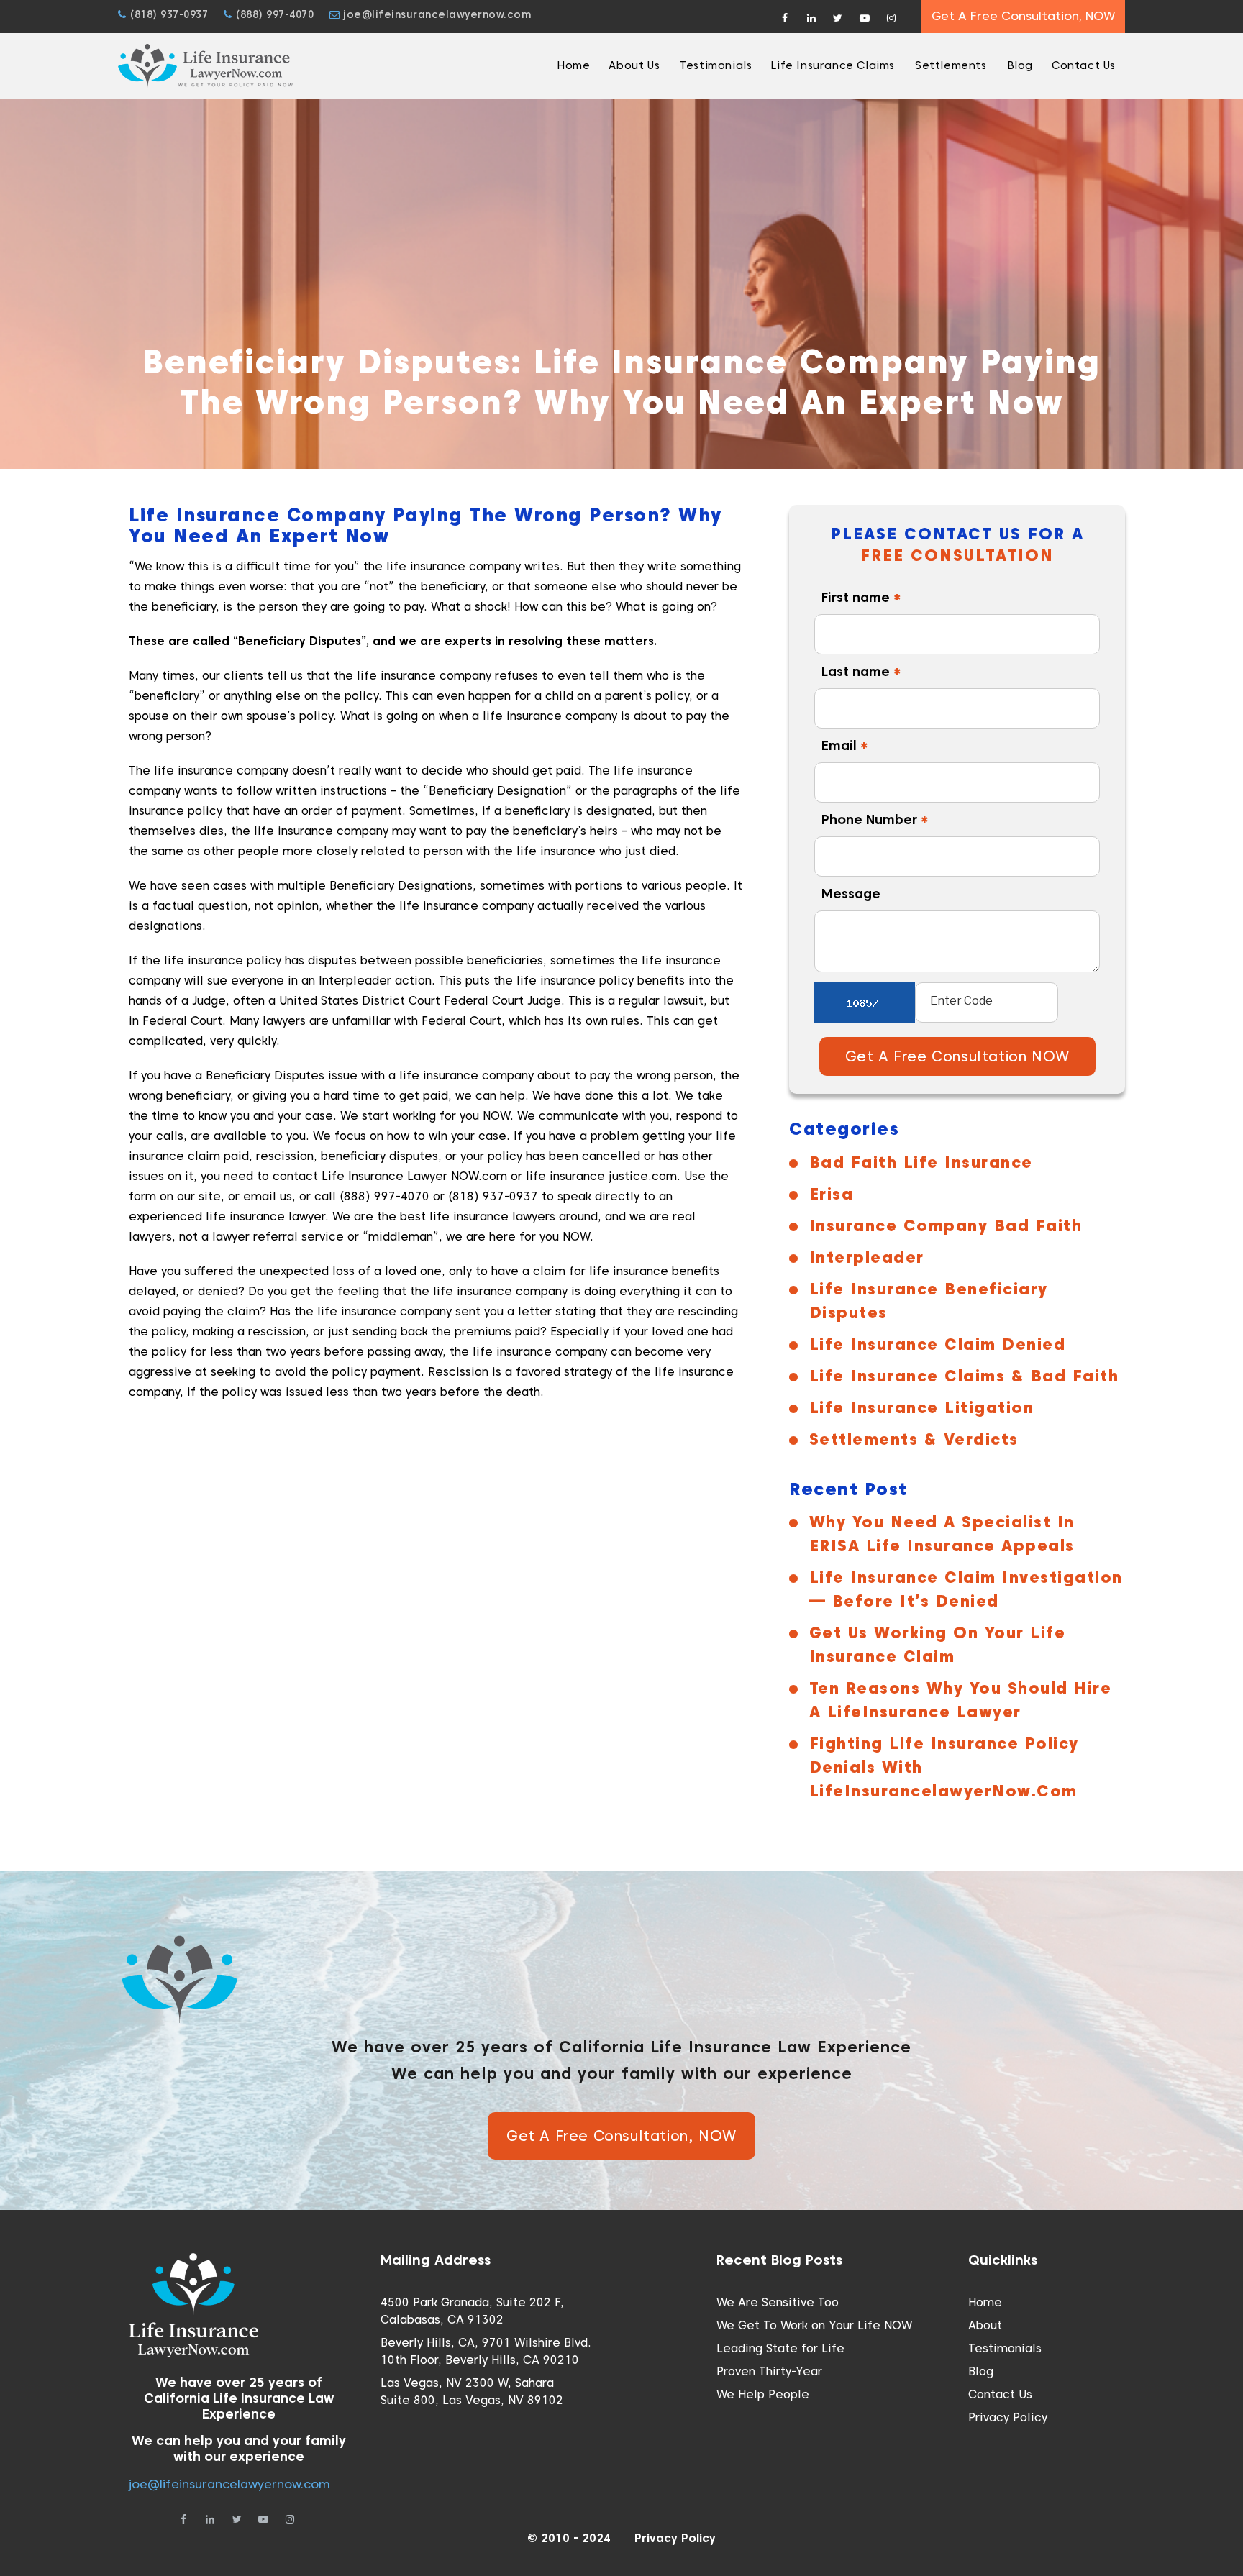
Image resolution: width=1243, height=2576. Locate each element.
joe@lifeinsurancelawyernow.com (436, 14)
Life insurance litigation (921, 1407)
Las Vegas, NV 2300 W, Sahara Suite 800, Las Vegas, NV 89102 (472, 2392)
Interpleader (867, 1257)
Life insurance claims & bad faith (964, 1376)
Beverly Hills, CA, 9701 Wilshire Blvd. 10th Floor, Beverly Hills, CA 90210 (486, 2351)
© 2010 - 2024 (569, 2538)
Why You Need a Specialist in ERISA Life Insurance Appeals (942, 1534)
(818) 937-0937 (167, 14)
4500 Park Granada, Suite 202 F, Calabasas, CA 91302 (472, 2311)
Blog (981, 2371)
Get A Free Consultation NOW (957, 1056)
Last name (861, 671)
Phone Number (875, 819)
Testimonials (1005, 2348)
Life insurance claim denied (937, 1344)
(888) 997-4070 (273, 14)
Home (985, 2302)
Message (851, 894)
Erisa (831, 1194)
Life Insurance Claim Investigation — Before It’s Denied (966, 1589)
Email (845, 745)
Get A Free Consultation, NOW (1023, 16)
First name (861, 597)
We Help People (763, 2394)
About (985, 2325)
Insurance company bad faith (946, 1225)
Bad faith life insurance (921, 1162)
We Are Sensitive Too (778, 2302)
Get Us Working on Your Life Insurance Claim (938, 1644)
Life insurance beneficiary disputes (929, 1301)
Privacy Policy (1008, 2417)
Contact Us (1000, 2394)
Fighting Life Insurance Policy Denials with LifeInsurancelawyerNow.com (944, 1767)
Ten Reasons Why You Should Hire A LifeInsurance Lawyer (961, 1700)
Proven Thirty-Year (769, 2371)
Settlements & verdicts (914, 1439)
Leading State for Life (780, 2348)
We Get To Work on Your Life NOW (814, 2325)
